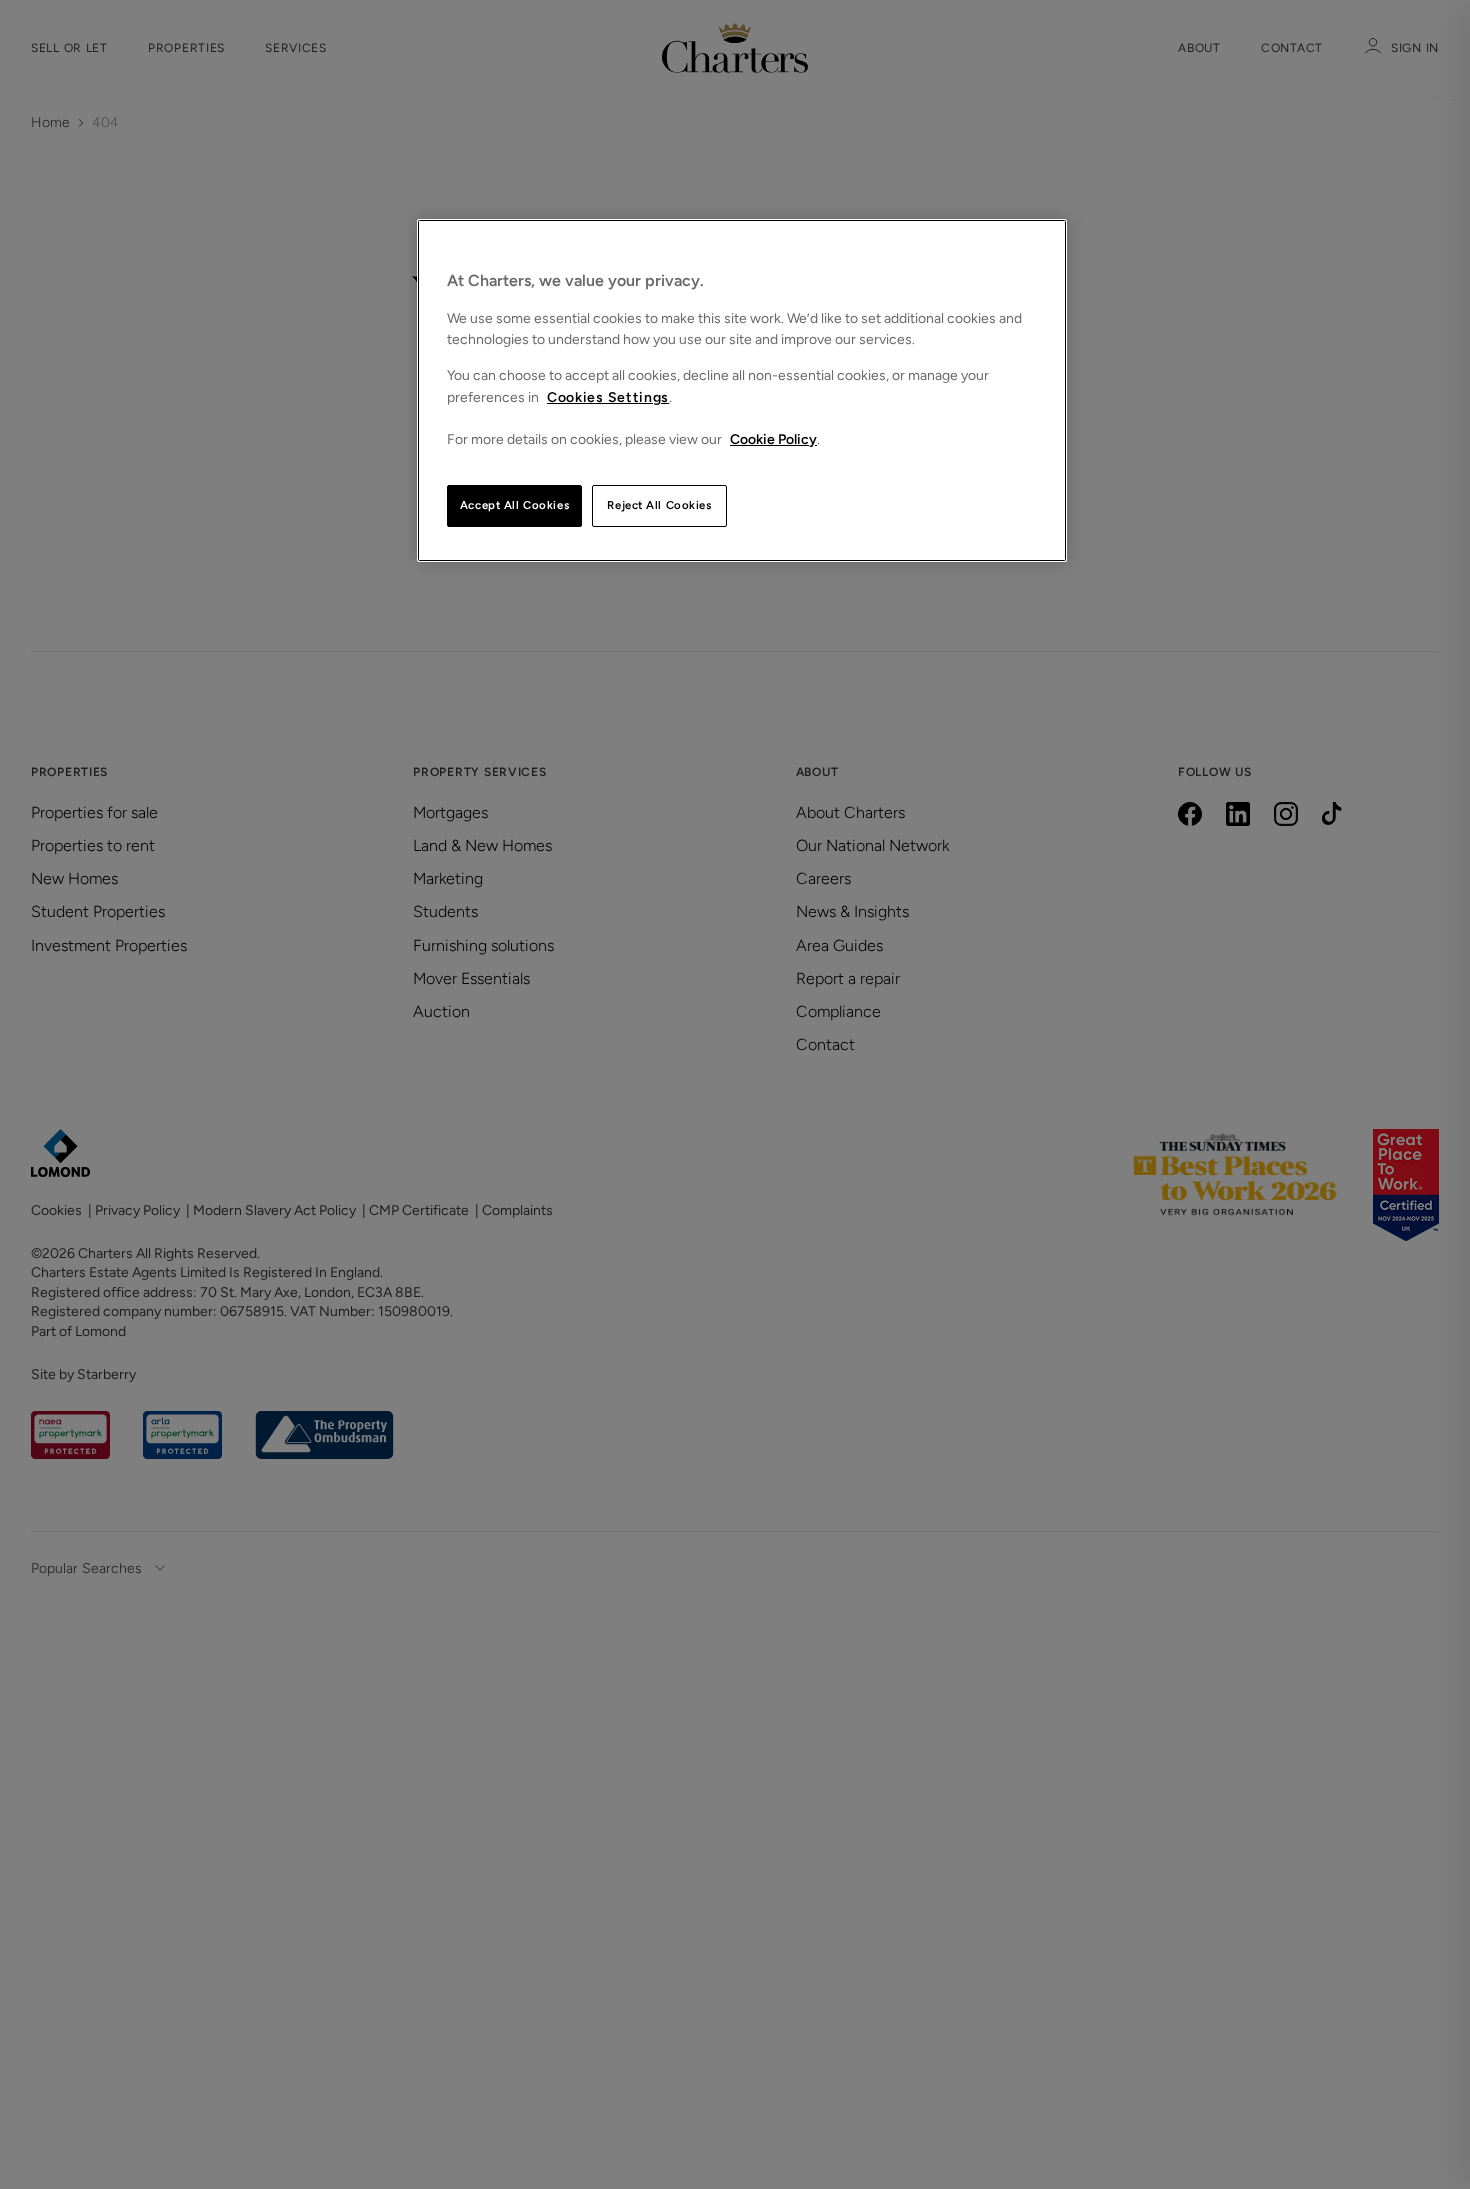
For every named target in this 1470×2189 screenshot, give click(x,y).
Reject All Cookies (659, 505)
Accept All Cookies (514, 505)
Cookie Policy (773, 439)
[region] (742, 390)
